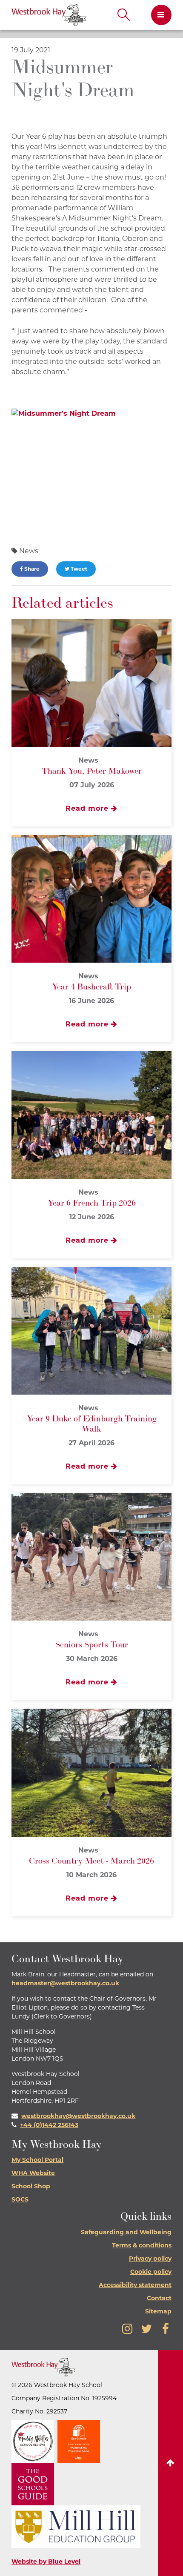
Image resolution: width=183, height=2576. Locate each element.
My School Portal (37, 2160)
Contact (159, 2298)
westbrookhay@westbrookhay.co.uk (78, 2116)
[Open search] (124, 15)
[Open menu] (158, 15)
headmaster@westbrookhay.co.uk (65, 1983)
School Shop (31, 2186)
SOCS (20, 2199)
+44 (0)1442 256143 (49, 2125)
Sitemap (158, 2311)
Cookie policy (151, 2272)
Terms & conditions (142, 2245)
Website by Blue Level (46, 2562)
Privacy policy (150, 2259)
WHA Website (33, 2173)
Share (31, 569)
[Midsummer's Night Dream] (91, 468)
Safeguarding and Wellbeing (126, 2232)
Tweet (78, 569)
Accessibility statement (135, 2285)
